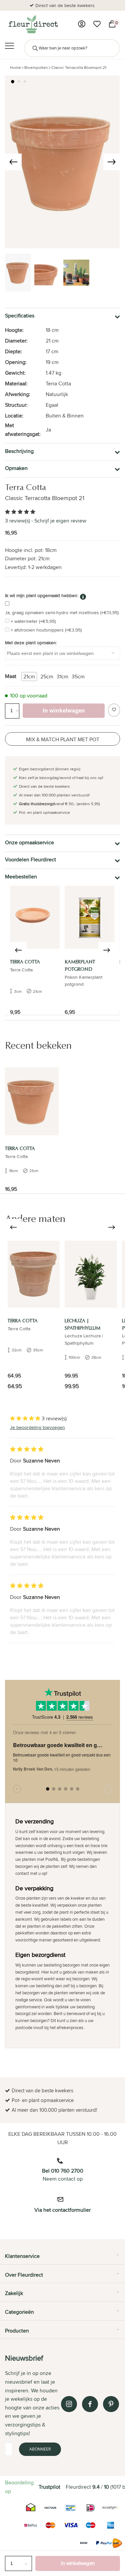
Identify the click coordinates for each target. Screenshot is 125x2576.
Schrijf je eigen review (60, 521)
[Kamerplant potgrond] (89, 917)
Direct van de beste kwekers (65, 5)
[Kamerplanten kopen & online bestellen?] (33, 24)
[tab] (62, 2259)
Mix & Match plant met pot (63, 739)
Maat (11, 676)
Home (15, 67)
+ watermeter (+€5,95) (33, 621)
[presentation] (13, 162)
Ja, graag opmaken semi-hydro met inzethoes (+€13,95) (62, 612)
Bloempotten (36, 67)
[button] (13, 82)
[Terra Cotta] (35, 917)
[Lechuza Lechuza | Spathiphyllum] (91, 1274)
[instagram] (69, 2404)
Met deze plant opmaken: (31, 643)
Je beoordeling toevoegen (37, 1427)
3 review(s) (17, 521)
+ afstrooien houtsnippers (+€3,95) (46, 630)
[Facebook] (90, 2404)
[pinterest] (111, 2404)
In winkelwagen (78, 2563)
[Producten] (82, 24)
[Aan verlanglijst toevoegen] (114, 710)
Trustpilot (49, 2487)
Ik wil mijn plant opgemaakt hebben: (42, 595)
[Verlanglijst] (97, 24)
